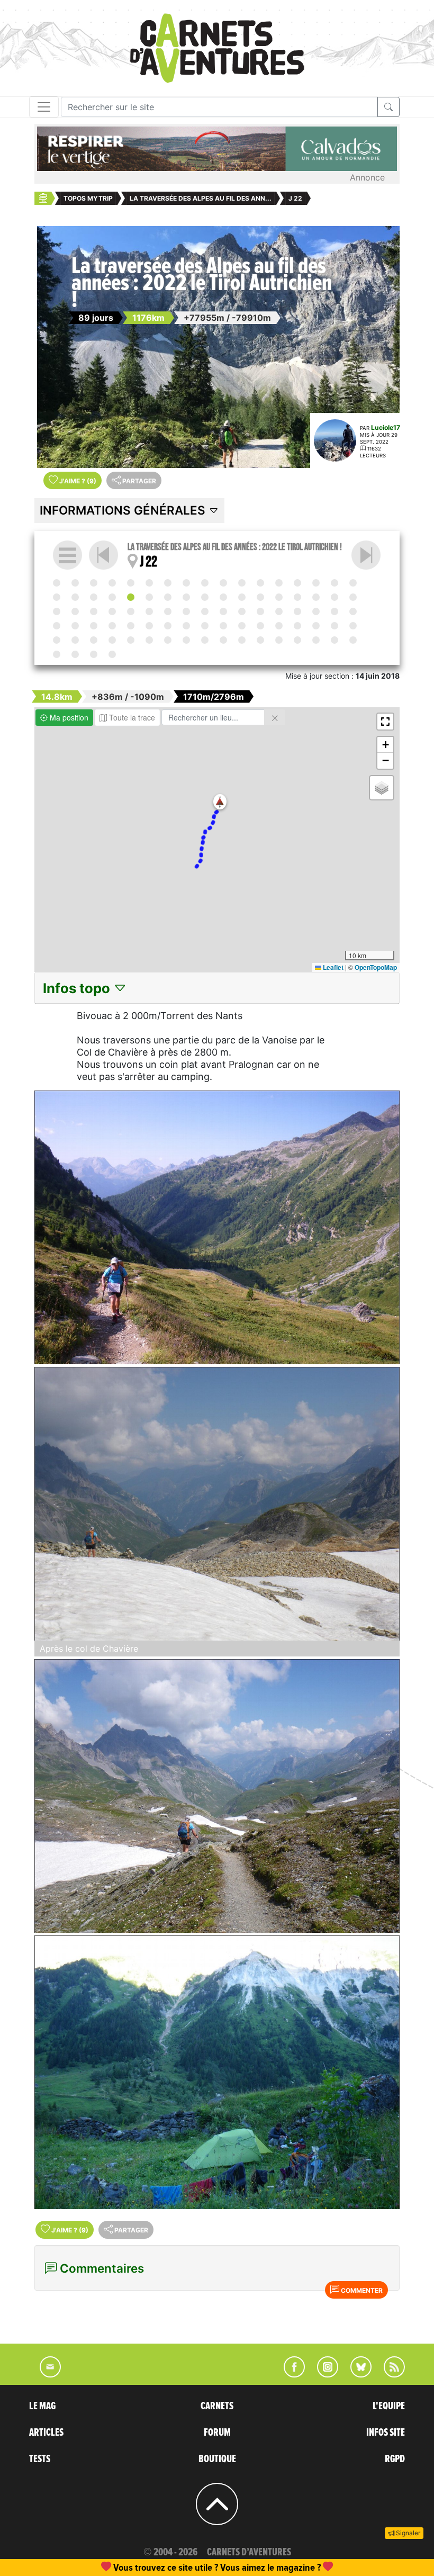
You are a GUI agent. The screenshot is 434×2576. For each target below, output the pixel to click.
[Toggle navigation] (44, 107)
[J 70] (75, 640)
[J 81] (279, 640)
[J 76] (186, 640)
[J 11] (242, 583)
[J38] (112, 611)
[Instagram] (323, 2374)
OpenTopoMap (376, 967)
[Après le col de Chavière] (217, 1504)
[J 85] (353, 640)
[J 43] (205, 611)
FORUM (217, 2433)
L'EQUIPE (389, 2406)
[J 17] (353, 583)
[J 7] (168, 583)
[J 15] (316, 583)
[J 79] (242, 640)
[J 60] (205, 626)
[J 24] (168, 597)
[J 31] (297, 597)
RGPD (395, 2459)
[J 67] (334, 626)
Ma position (68, 717)
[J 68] (353, 626)
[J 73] (131, 640)
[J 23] (366, 555)
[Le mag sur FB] (290, 2374)
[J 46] (260, 611)
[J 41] (168, 611)
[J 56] (131, 626)
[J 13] (279, 583)
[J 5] (131, 583)
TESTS (40, 2459)
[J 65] (297, 626)
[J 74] (149, 640)
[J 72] (112, 640)
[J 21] (112, 597)
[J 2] (75, 583)
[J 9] (205, 583)
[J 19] (75, 597)
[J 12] (260, 583)
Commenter (361, 2290)
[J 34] (353, 597)
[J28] (242, 597)
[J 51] (353, 611)
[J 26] (205, 597)
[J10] (223, 583)
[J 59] (186, 626)
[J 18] (57, 597)
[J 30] (279, 597)
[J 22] (131, 597)
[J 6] (149, 583)
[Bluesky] (356, 2374)
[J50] (334, 611)
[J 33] (334, 597)
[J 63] (260, 626)
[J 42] (186, 611)
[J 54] (94, 626)
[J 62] (242, 626)
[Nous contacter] (45, 2374)
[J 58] (168, 626)
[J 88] (94, 654)
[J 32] (316, 597)
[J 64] (279, 626)
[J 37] (94, 611)
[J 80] (260, 640)
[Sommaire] (67, 555)
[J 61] (223, 626)
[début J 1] (57, 583)
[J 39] (131, 611)
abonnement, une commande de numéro (135, 2567)
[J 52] (57, 626)
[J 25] (186, 597)
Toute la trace (131, 717)
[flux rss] (389, 2374)
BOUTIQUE (217, 2459)
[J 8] (186, 583)
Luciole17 (386, 427)
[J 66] (316, 626)
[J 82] (297, 640)
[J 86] (57, 654)
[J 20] (94, 597)
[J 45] (242, 611)
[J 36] (75, 611)
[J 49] (316, 611)
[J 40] (149, 611)
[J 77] (205, 640)
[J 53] (75, 626)
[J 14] (297, 583)
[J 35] (57, 611)
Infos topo (78, 988)
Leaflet (332, 967)
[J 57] (149, 626)
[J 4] (112, 583)
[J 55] (112, 626)
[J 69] (57, 640)
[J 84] (334, 640)
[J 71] (94, 640)
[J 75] (168, 640)
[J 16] (334, 583)
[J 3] (94, 583)
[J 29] (260, 597)
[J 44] (223, 611)
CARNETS (217, 2406)
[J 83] (316, 640)
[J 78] (223, 640)
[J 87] (75, 654)
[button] (220, 802)
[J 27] (223, 597)
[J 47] (279, 611)
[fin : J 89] (112, 654)
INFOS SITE (386, 2433)
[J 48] (297, 611)
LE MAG (42, 2406)
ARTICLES (46, 2433)
